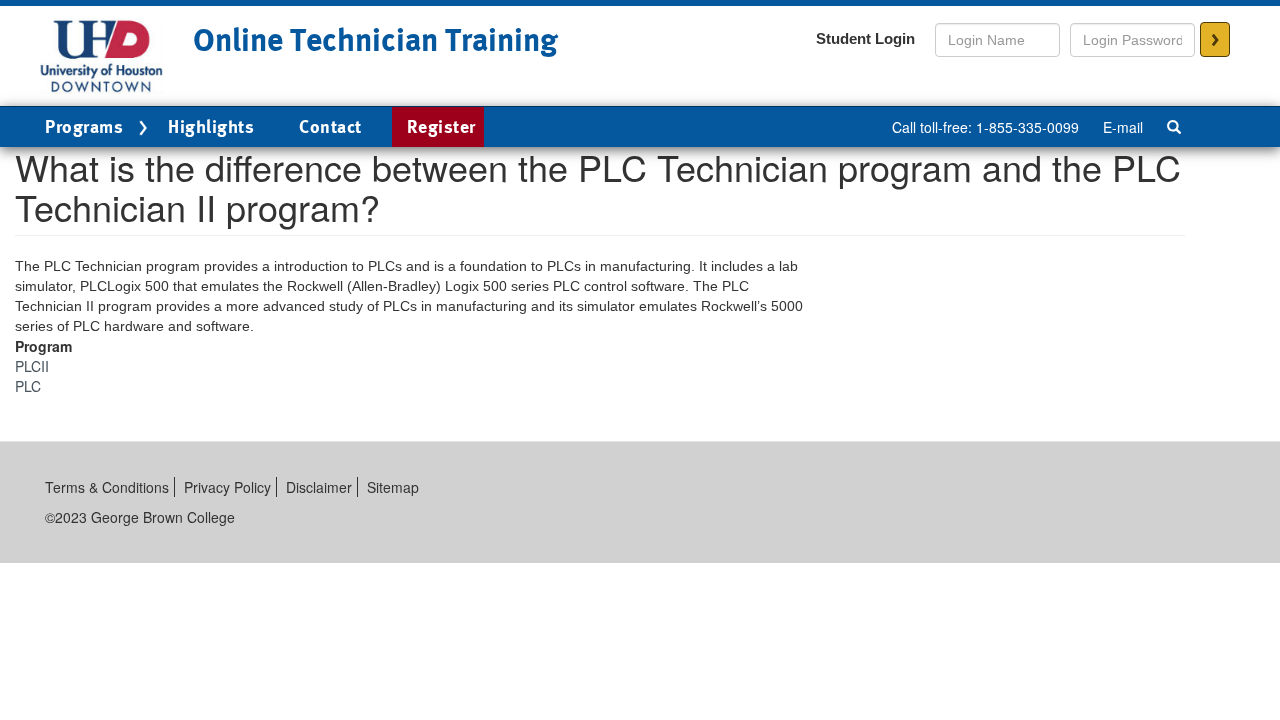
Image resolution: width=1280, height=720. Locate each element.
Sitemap (393, 487)
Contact (330, 126)
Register (441, 126)
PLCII (32, 366)
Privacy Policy (227, 487)
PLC (28, 386)
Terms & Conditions (107, 487)
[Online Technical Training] (101, 54)
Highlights (211, 126)
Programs (84, 126)
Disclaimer (319, 487)
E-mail (1123, 127)
